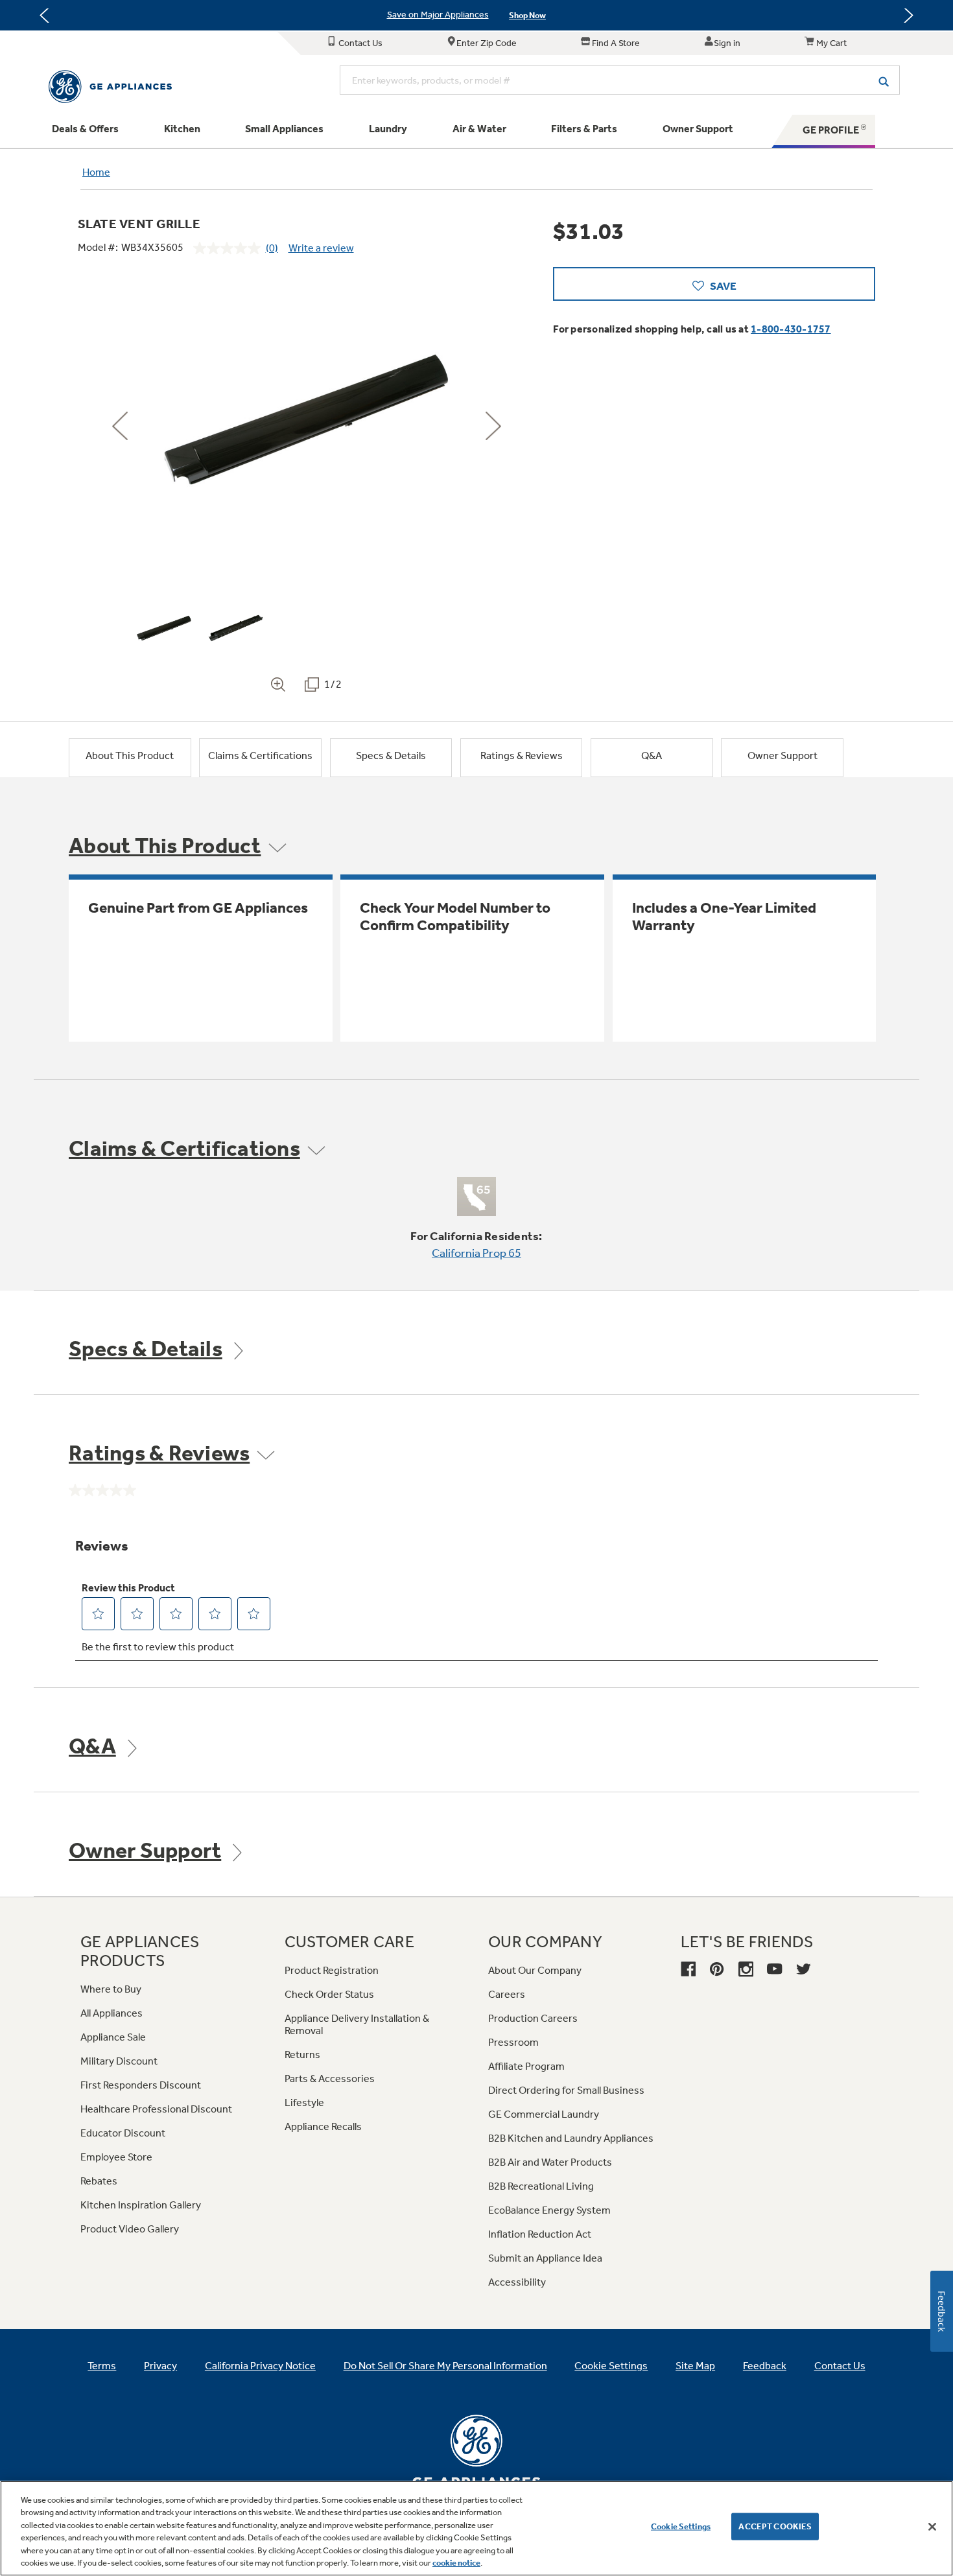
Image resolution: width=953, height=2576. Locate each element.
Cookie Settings (681, 2526)
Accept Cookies (775, 2526)
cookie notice (456, 2563)
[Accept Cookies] (932, 2527)
